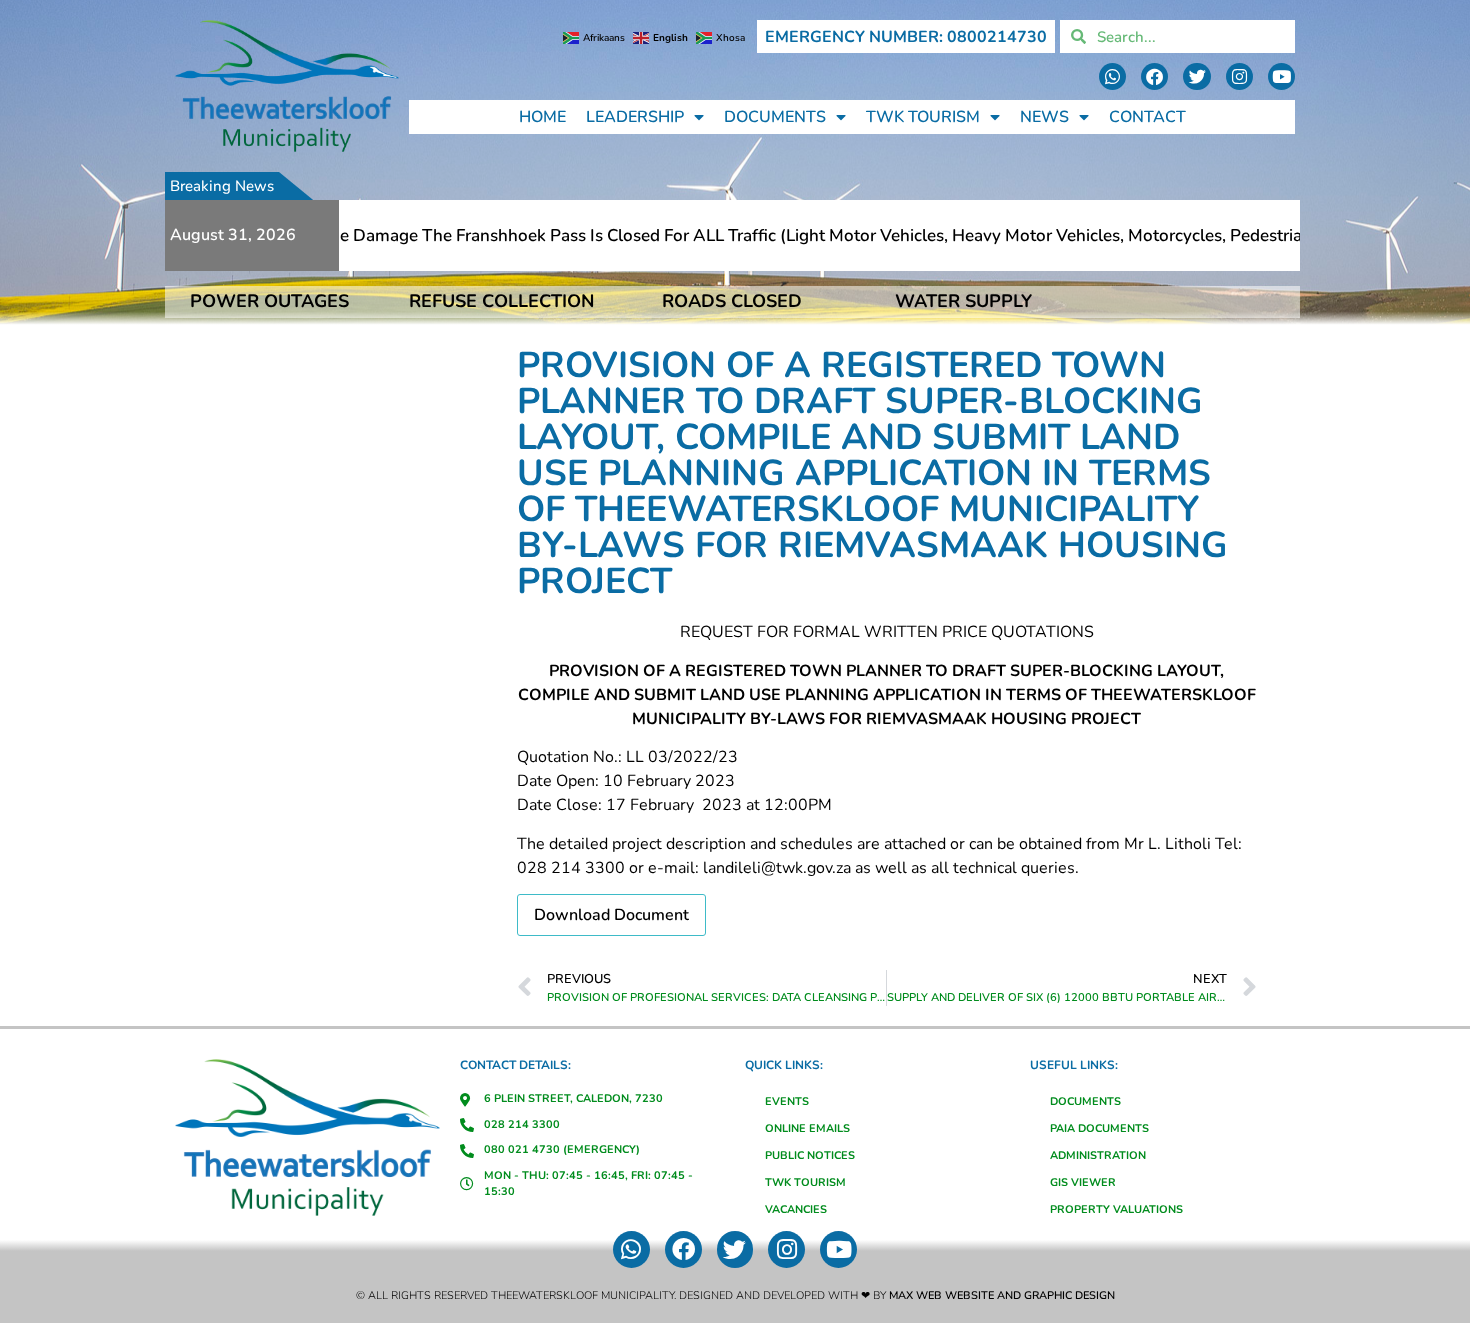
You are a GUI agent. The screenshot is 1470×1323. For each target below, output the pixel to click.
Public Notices (810, 1155)
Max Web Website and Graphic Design (1002, 1295)
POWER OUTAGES (269, 301)
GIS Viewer (1083, 1182)
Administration (1098, 1155)
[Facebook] (1154, 76)
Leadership (635, 117)
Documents (775, 117)
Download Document (611, 915)
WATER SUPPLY (963, 301)
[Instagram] (1239, 76)
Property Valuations (1116, 1209)
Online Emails (807, 1128)
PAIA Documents (1099, 1128)
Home (542, 117)
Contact (1147, 117)
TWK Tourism (923, 117)
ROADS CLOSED (732, 301)
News (1044, 117)
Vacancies (796, 1209)
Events (787, 1101)
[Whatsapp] (1112, 76)
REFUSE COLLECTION (501, 301)
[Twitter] (1196, 76)
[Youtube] (1281, 76)
